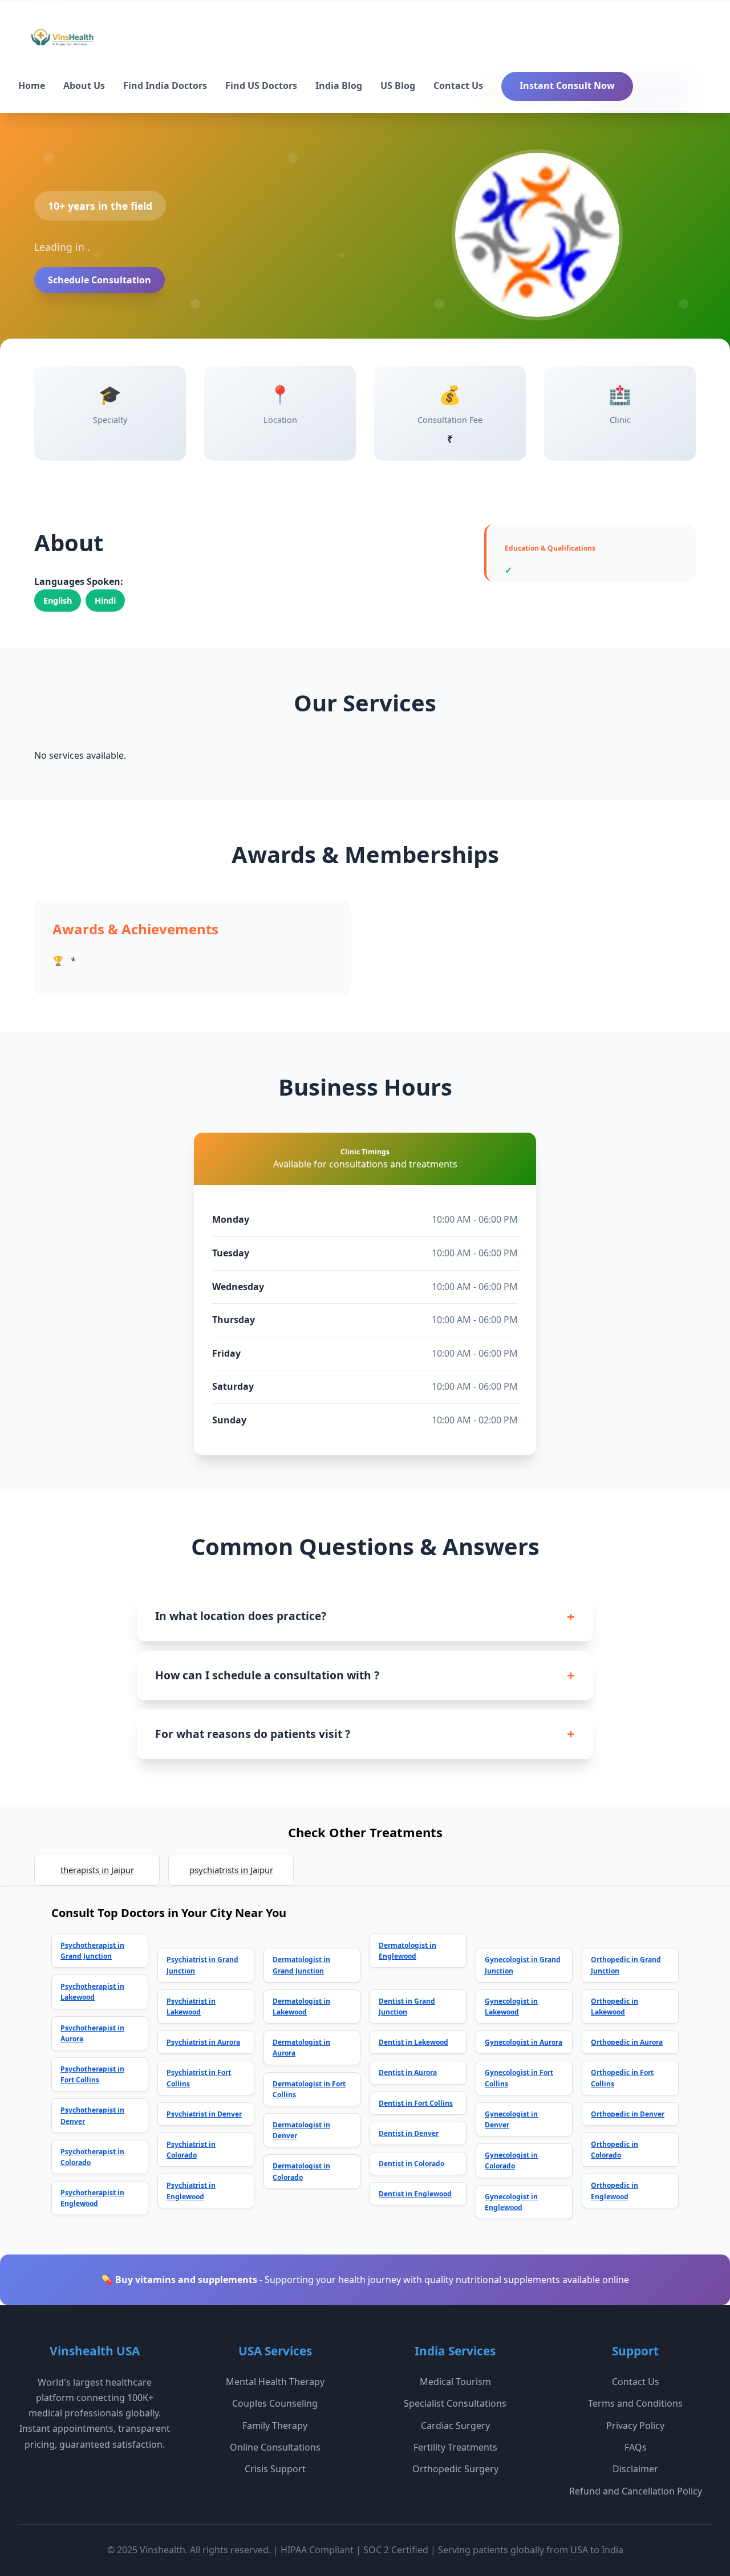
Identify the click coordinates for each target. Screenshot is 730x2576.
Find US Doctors (261, 86)
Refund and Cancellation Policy (636, 2491)
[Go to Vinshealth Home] (61, 42)
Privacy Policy (635, 2426)
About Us (84, 86)
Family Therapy (275, 2426)
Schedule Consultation (100, 280)
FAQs (636, 2447)
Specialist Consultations (455, 2403)
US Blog (398, 86)
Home (32, 86)
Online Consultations (275, 2447)
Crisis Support (275, 2469)
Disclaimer (635, 2469)
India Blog (339, 86)
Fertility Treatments (455, 2447)
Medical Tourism (455, 2382)
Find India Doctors (165, 86)
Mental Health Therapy (275, 2382)
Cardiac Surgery (455, 2426)
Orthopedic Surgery (455, 2469)
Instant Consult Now (567, 86)
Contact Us (458, 86)
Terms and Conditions (635, 2403)
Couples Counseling (275, 2403)
